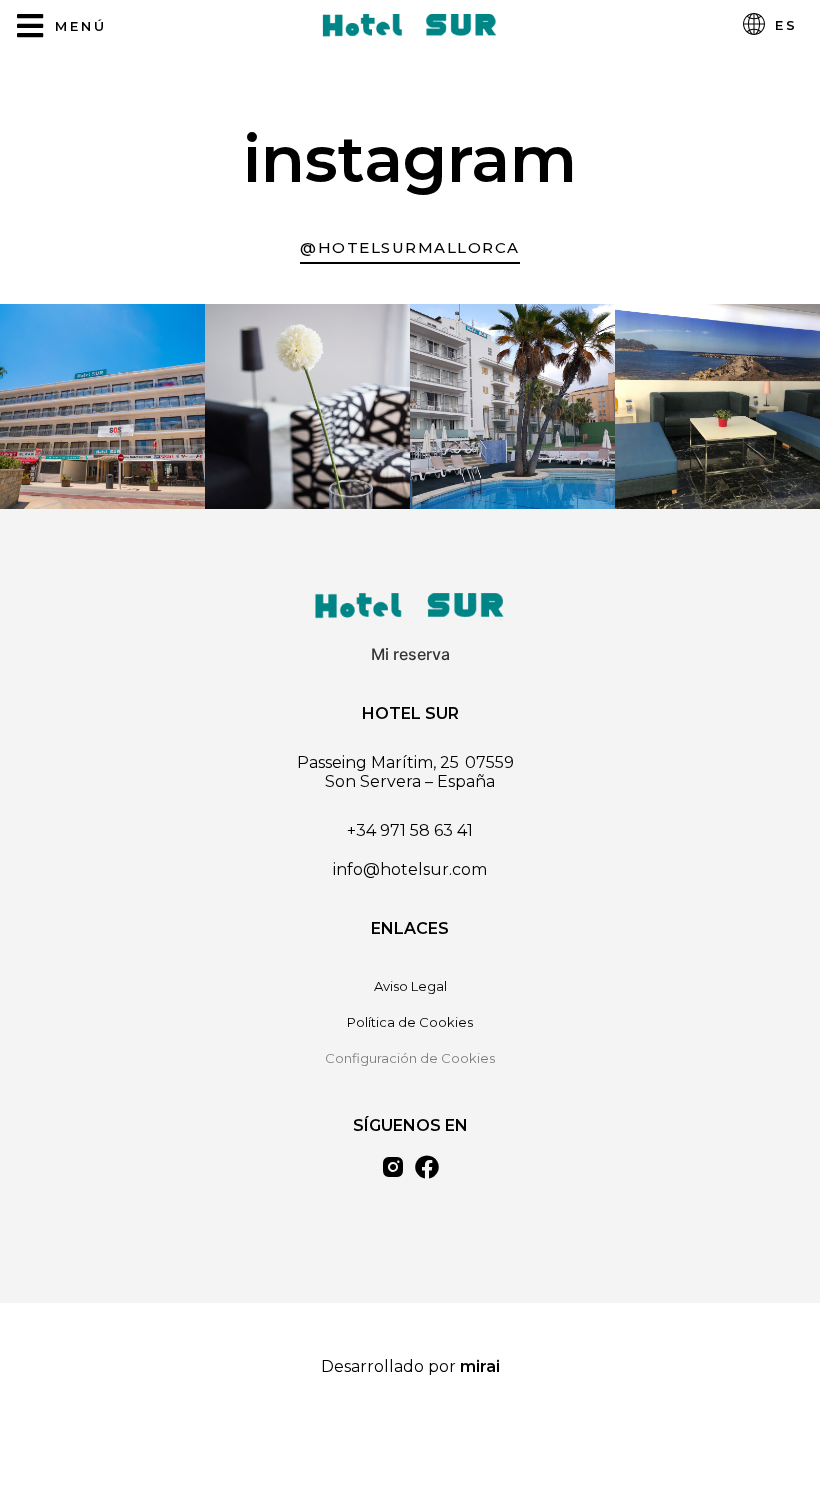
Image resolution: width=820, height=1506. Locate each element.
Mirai (480, 1366)
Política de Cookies (410, 1022)
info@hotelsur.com (410, 869)
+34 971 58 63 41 (410, 830)
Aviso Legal (410, 986)
